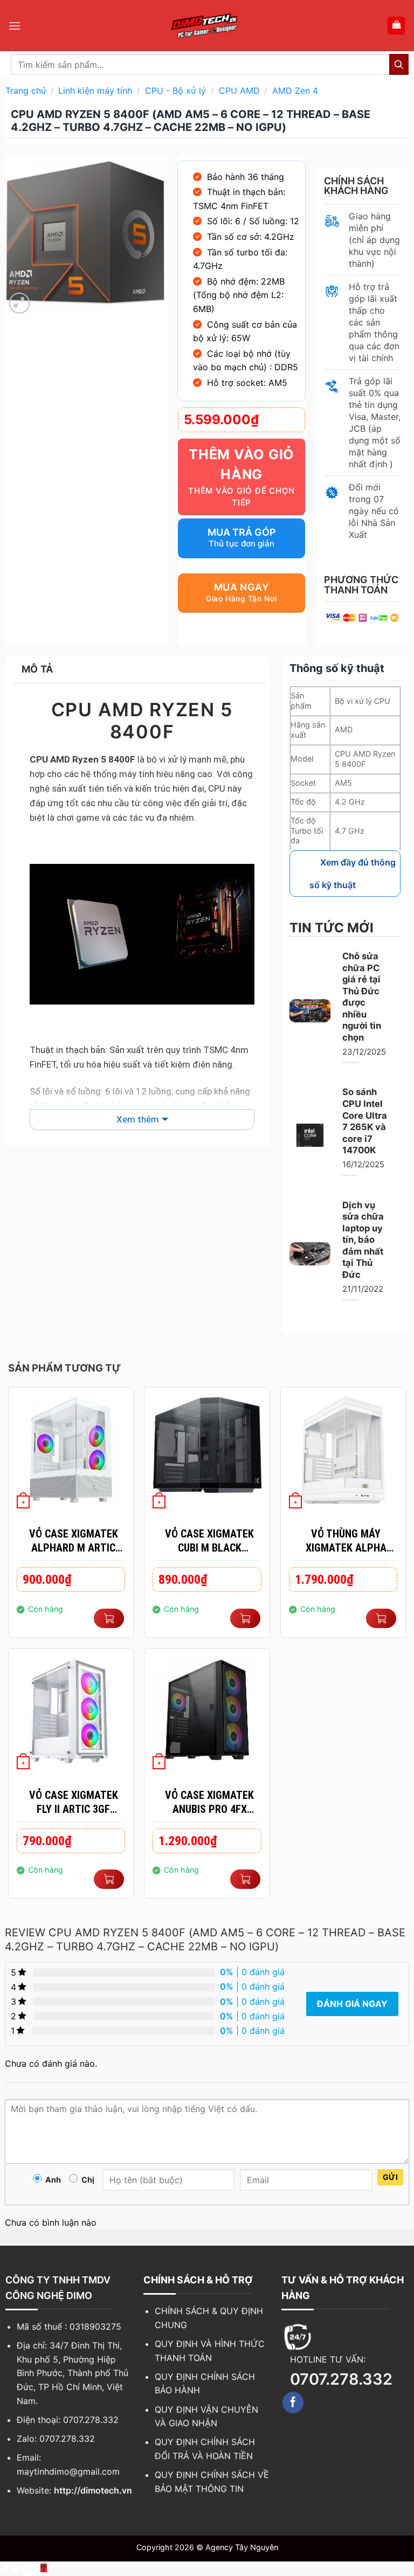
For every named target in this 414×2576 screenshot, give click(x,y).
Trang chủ (26, 91)
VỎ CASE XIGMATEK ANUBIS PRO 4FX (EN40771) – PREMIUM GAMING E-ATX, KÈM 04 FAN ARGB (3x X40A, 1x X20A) (210, 1802)
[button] (15, 26)
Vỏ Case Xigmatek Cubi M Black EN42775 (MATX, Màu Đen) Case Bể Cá (209, 1541)
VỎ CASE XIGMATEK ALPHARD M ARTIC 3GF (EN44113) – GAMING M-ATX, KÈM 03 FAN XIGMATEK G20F (74, 1541)
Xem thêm (138, 1119)
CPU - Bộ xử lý (175, 91)
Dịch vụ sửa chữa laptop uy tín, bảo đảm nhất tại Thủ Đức (363, 1240)
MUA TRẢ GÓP (242, 532)
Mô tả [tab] (37, 669)
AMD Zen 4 (295, 91)
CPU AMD (239, 91)
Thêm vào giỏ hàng (241, 465)
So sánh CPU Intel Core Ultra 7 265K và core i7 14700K (365, 1121)
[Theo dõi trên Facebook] (293, 2402)
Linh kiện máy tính (95, 91)
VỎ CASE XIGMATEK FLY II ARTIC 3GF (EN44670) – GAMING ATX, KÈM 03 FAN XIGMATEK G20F (74, 1802)
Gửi (390, 2177)
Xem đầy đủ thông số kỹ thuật (353, 874)
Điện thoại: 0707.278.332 (68, 2420)
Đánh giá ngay (352, 2004)
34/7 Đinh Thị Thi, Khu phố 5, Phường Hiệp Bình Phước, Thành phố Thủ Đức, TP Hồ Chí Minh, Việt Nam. (73, 2373)
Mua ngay (241, 587)
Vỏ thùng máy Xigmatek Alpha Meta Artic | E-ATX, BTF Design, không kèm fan (346, 1541)
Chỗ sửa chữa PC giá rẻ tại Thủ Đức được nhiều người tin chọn (362, 997)
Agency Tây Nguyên (242, 2547)
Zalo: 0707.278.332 (56, 2439)
